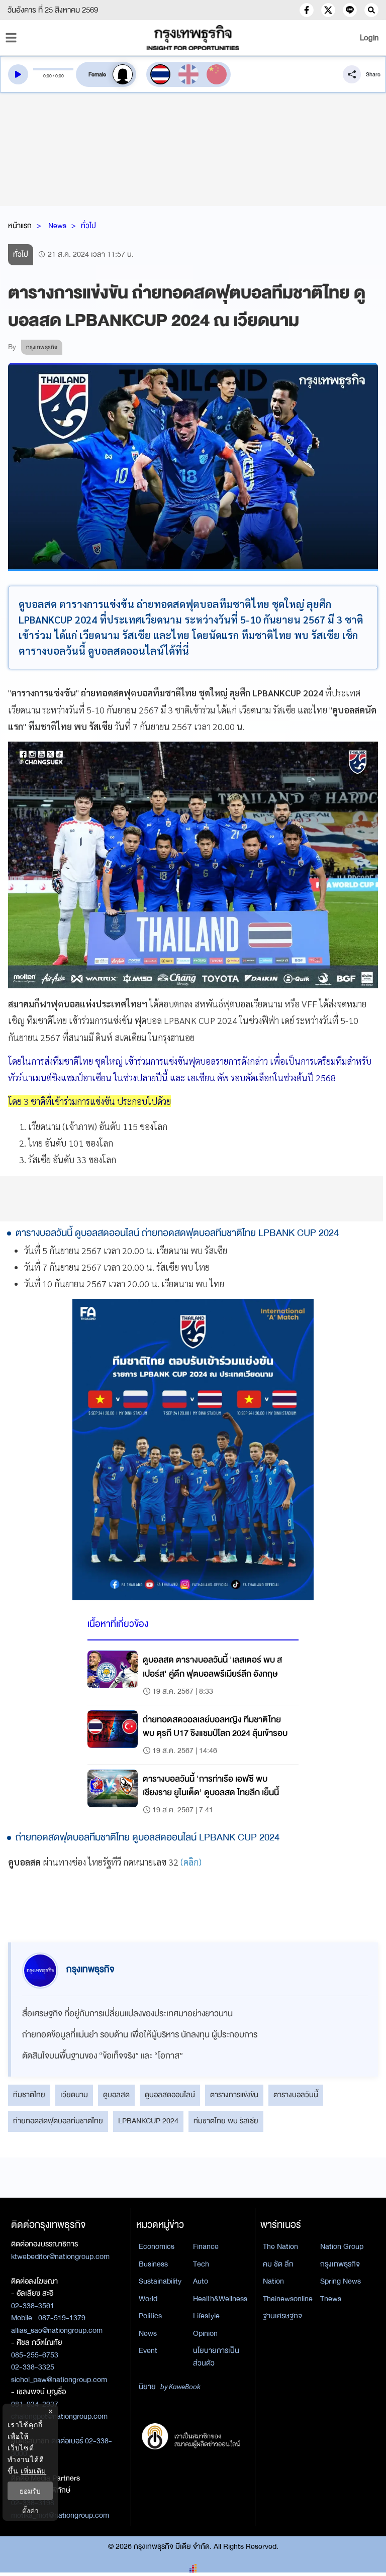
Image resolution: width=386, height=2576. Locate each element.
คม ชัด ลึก (278, 2264)
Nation (273, 2281)
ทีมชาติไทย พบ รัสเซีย (226, 2121)
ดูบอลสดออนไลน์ (170, 2095)
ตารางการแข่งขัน (234, 2095)
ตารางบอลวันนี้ (296, 2095)
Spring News (341, 2281)
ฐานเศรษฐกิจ (282, 2316)
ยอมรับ (30, 2491)
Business (153, 2264)
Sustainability (160, 2281)
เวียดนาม (74, 2095)
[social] (307, 10)
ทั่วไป (88, 226)
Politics (150, 2316)
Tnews (331, 2299)
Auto (201, 2281)
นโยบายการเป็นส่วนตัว (216, 2357)
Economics (157, 2246)
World (148, 2299)
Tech (201, 2264)
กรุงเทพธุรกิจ (340, 2264)
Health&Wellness (220, 2299)
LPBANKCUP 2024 (148, 2121)
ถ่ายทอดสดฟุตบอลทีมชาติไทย (58, 2121)
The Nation (280, 2246)
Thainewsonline (288, 2299)
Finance (206, 2246)
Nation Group (342, 2246)
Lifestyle (206, 2316)
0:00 (47, 76)
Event (148, 2350)
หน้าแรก (20, 226)
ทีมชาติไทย (29, 2095)
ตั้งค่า (30, 2510)
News (57, 226)
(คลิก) (191, 1862)
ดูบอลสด (116, 2095)
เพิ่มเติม (33, 2471)
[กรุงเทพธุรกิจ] (193, 38)
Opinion (205, 2333)
